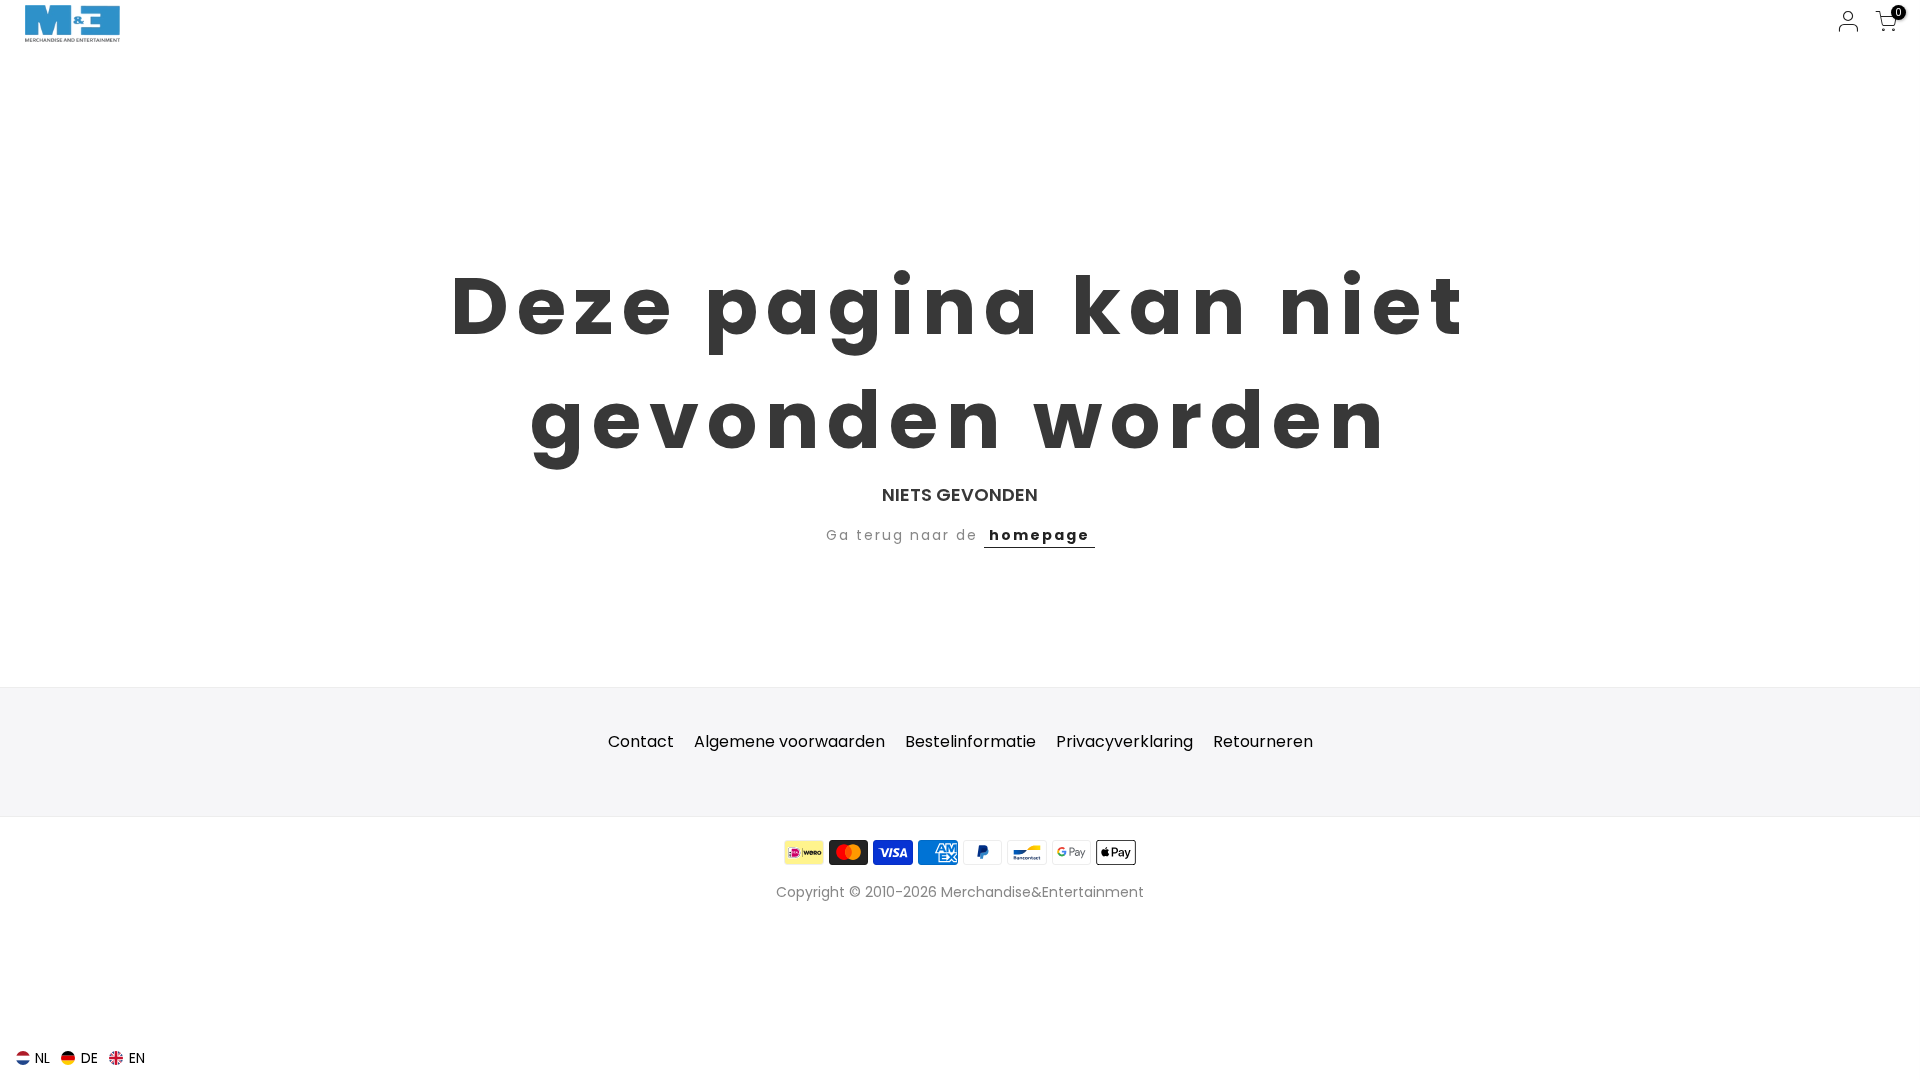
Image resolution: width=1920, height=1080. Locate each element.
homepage (1039, 535)
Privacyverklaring (1124, 741)
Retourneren (1263, 741)
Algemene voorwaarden (789, 741)
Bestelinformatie (970, 741)
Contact (641, 741)
